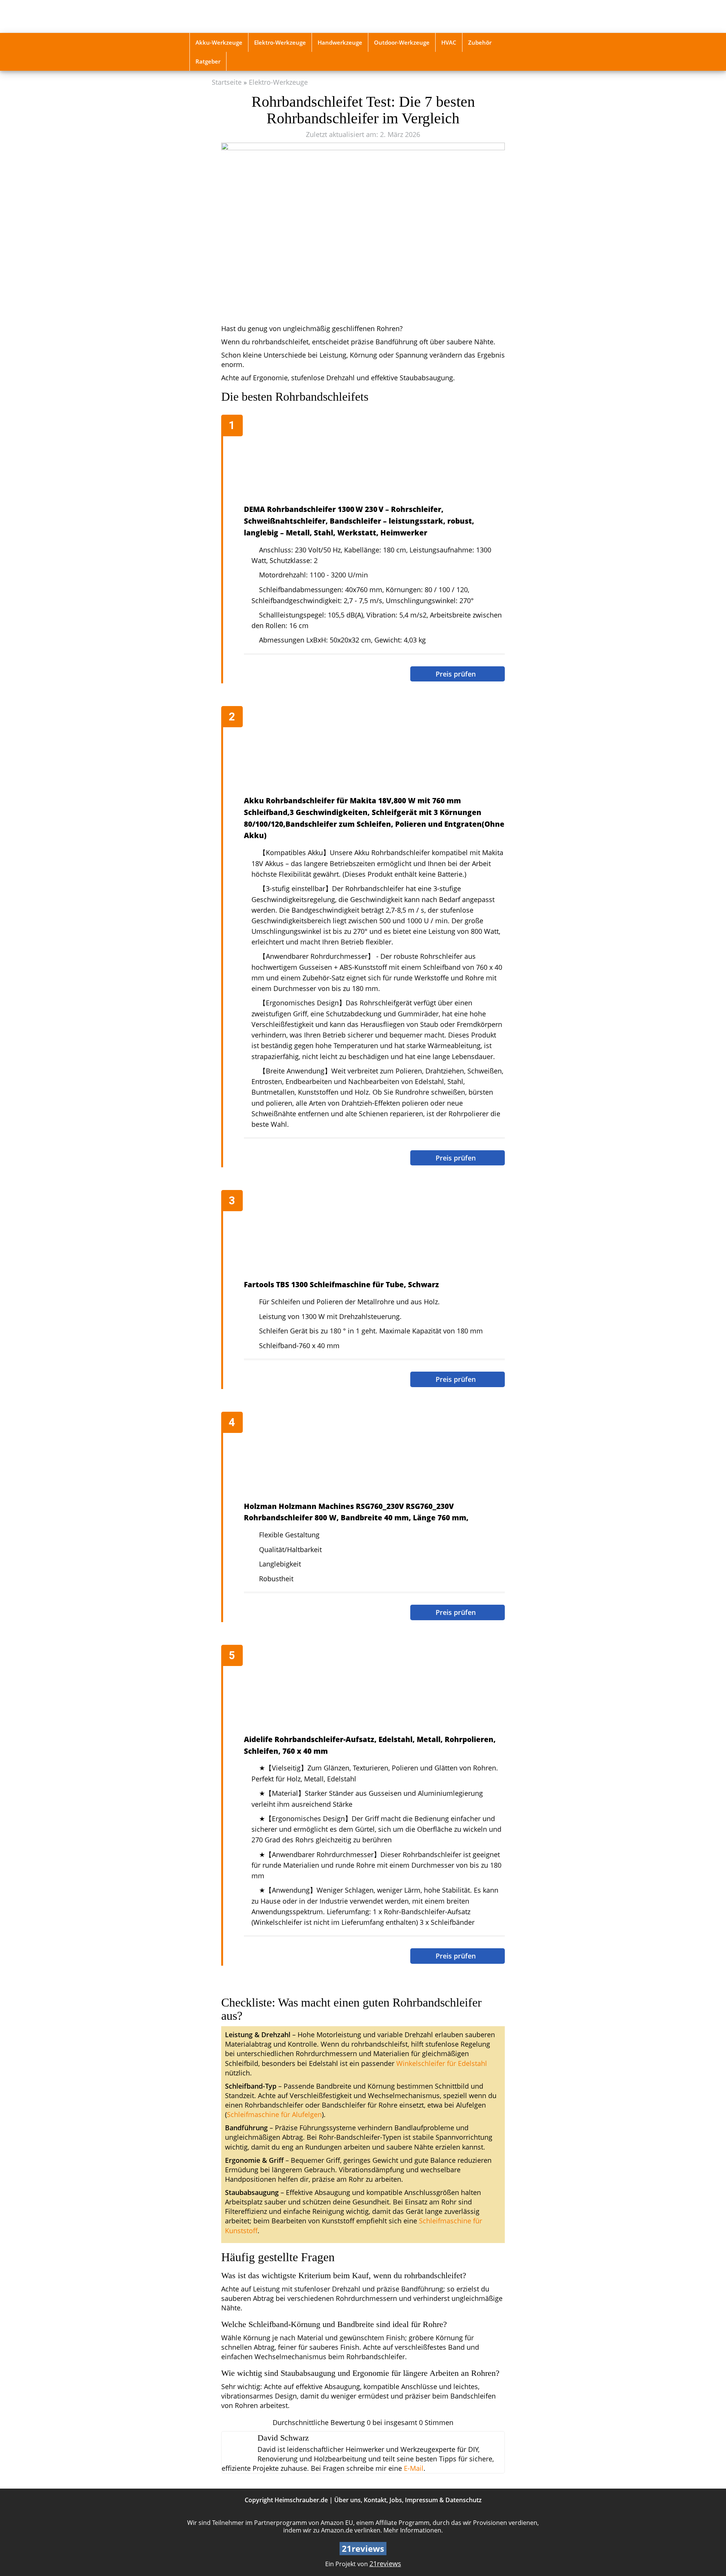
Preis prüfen (457, 674)
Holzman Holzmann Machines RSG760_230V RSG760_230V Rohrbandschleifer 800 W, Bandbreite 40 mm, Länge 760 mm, (356, 1512)
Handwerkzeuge (340, 42)
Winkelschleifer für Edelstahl (442, 2063)
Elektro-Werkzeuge (280, 42)
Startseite (227, 82)
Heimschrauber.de (301, 2500)
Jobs (396, 2500)
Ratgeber (208, 61)
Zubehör (480, 42)
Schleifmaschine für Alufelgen (274, 2114)
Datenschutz (464, 2500)
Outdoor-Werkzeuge (402, 42)
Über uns (347, 2500)
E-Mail (414, 2468)
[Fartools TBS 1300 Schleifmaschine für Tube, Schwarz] (367, 1235)
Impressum (421, 2500)
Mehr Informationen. (413, 2530)
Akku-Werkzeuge (219, 42)
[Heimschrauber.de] (243, 16)
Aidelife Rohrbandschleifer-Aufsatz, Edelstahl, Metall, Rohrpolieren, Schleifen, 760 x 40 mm (370, 1745)
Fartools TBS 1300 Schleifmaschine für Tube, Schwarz (341, 1284)
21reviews (385, 2564)
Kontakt (375, 2500)
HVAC (449, 42)
